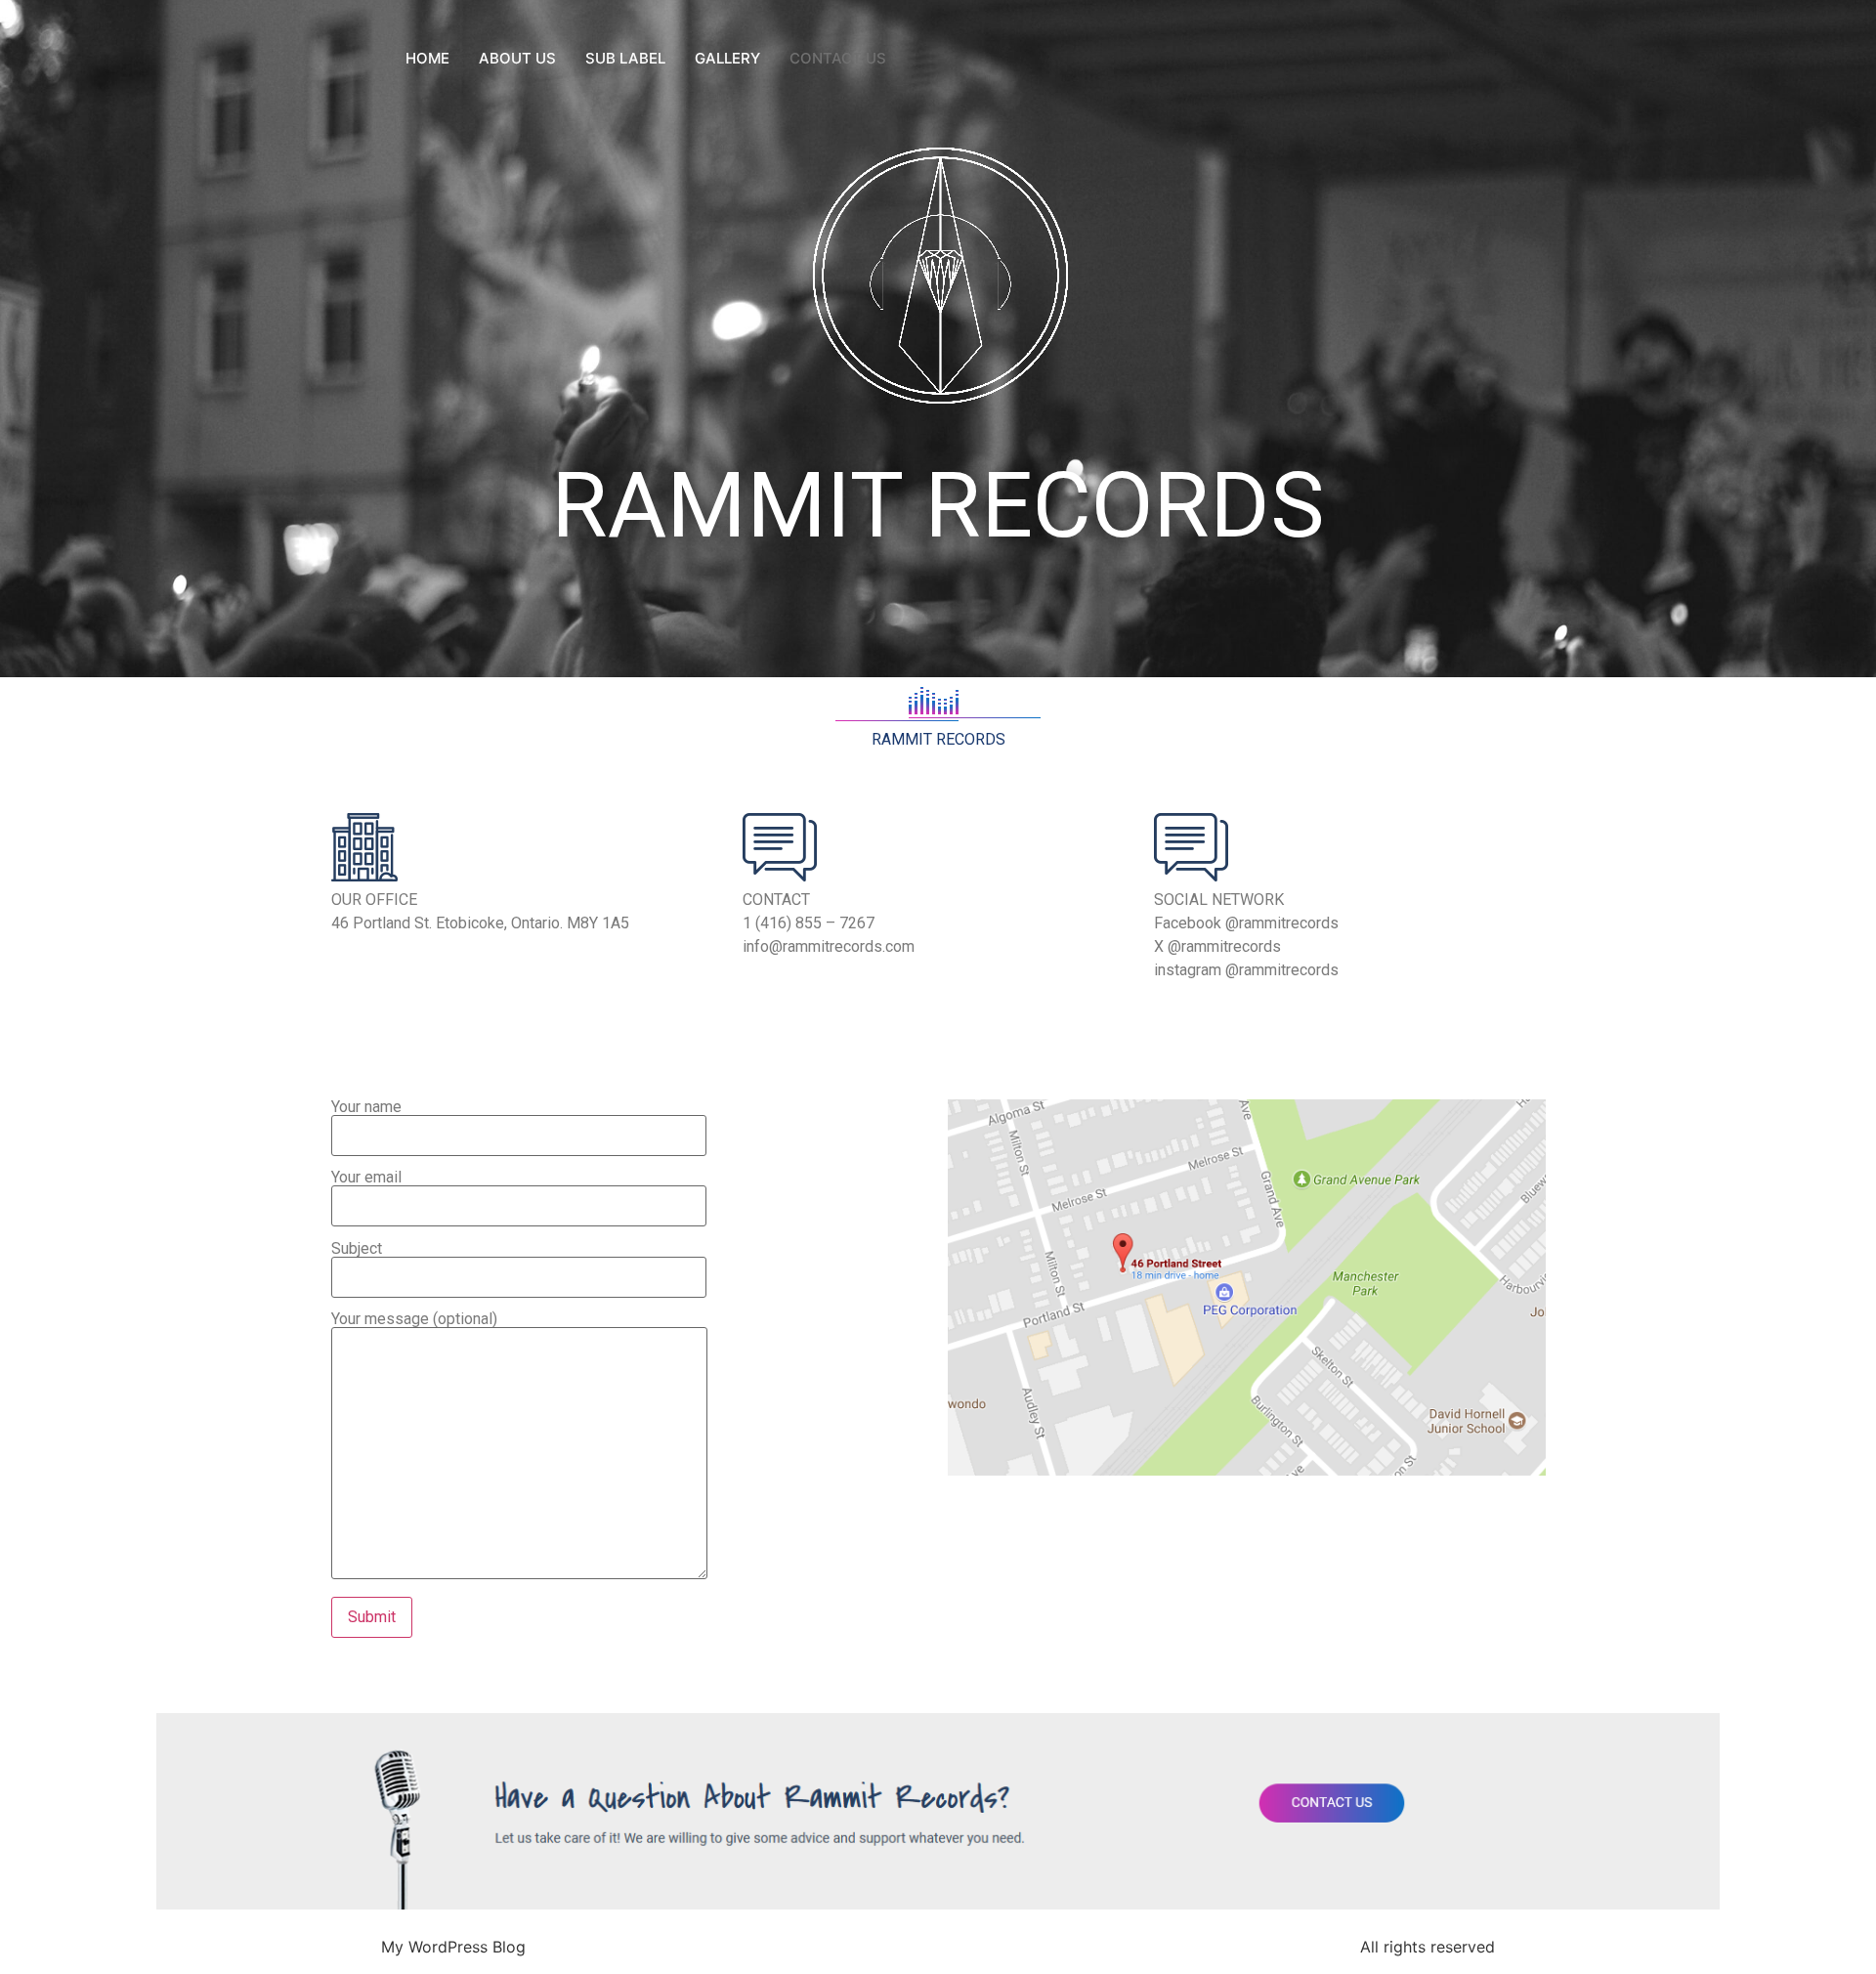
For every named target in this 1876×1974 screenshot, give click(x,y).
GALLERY (727, 58)
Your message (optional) (414, 1320)
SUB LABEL (625, 58)
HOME (427, 58)
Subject (357, 1249)
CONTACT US (838, 58)
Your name (366, 1108)
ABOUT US (517, 58)
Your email (366, 1178)
